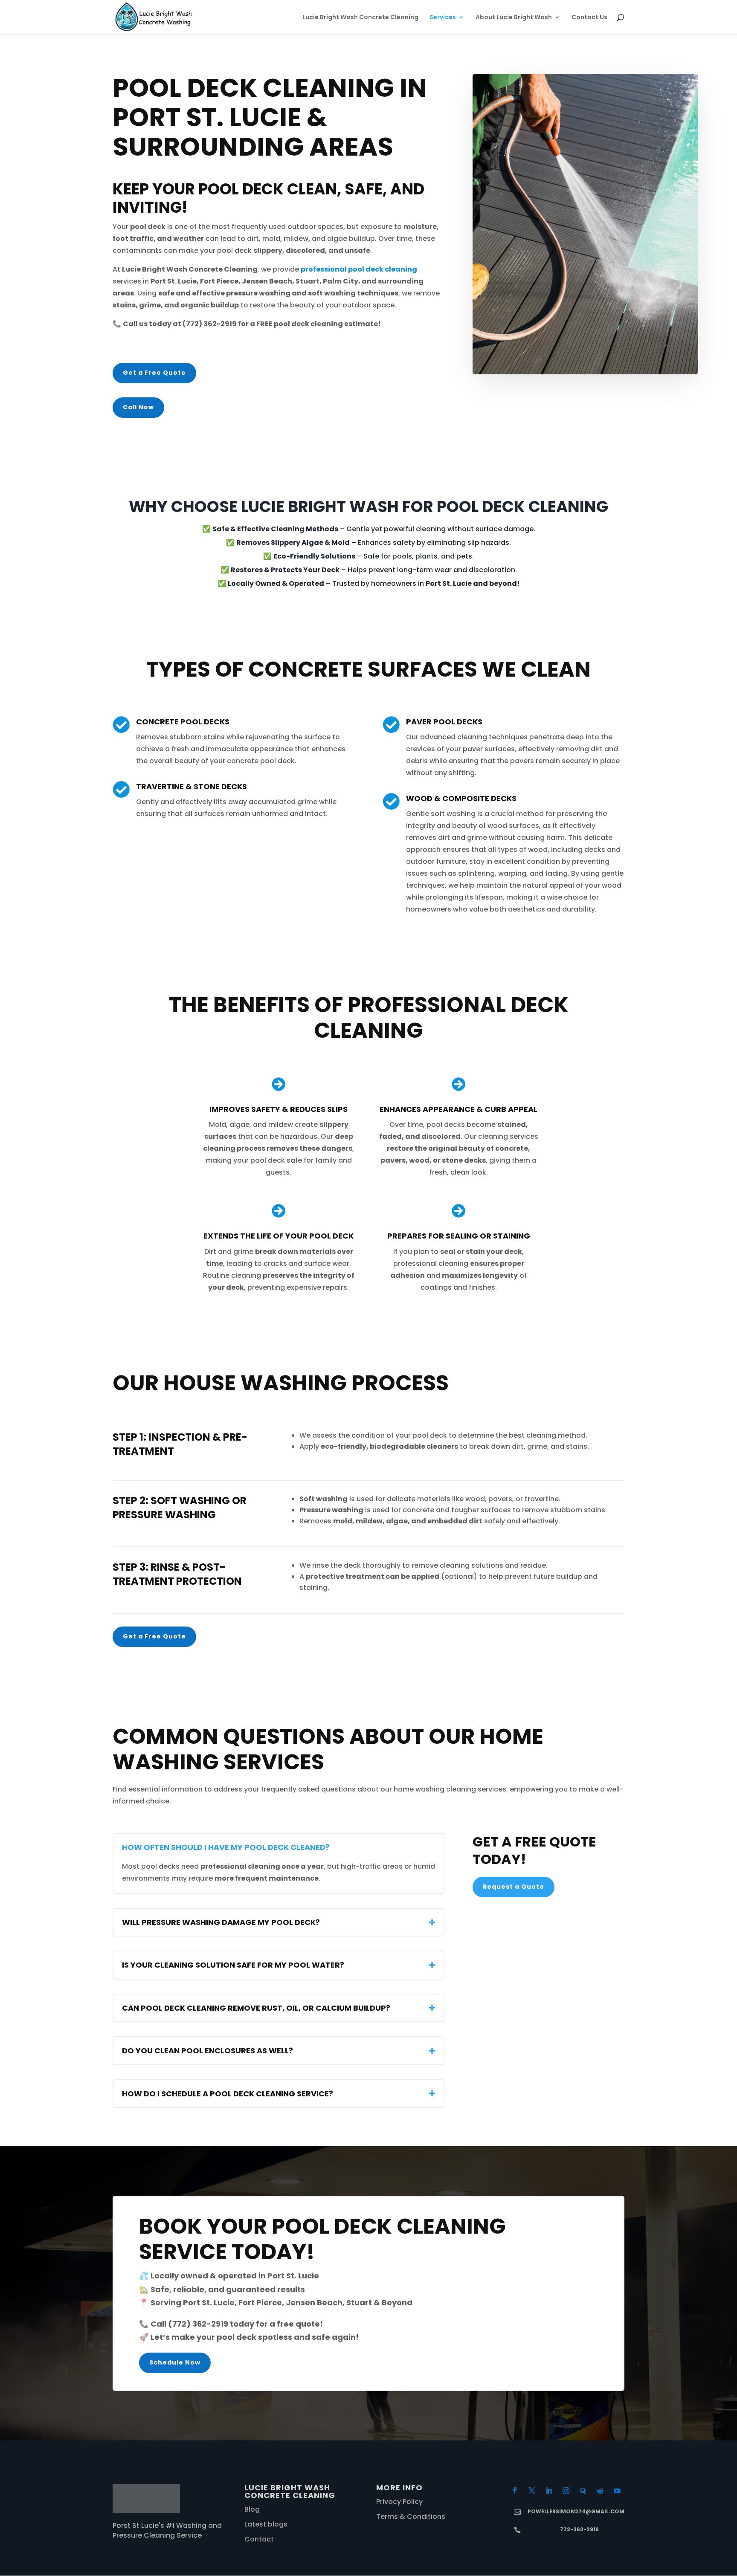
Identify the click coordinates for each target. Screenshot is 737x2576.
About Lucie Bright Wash (514, 18)
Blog (252, 2509)
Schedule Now (175, 2362)
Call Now (138, 407)
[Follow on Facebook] (515, 2491)
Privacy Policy (399, 2502)
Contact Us (589, 18)
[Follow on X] (532, 2491)
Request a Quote (514, 1887)
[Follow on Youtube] (617, 2491)
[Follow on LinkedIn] (549, 2491)
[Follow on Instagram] (566, 2491)
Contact (259, 2539)
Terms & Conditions (411, 2517)
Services (443, 18)
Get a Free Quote (154, 373)
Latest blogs (266, 2524)
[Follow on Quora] (583, 2491)
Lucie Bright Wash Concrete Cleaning (360, 18)
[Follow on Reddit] (600, 2491)
